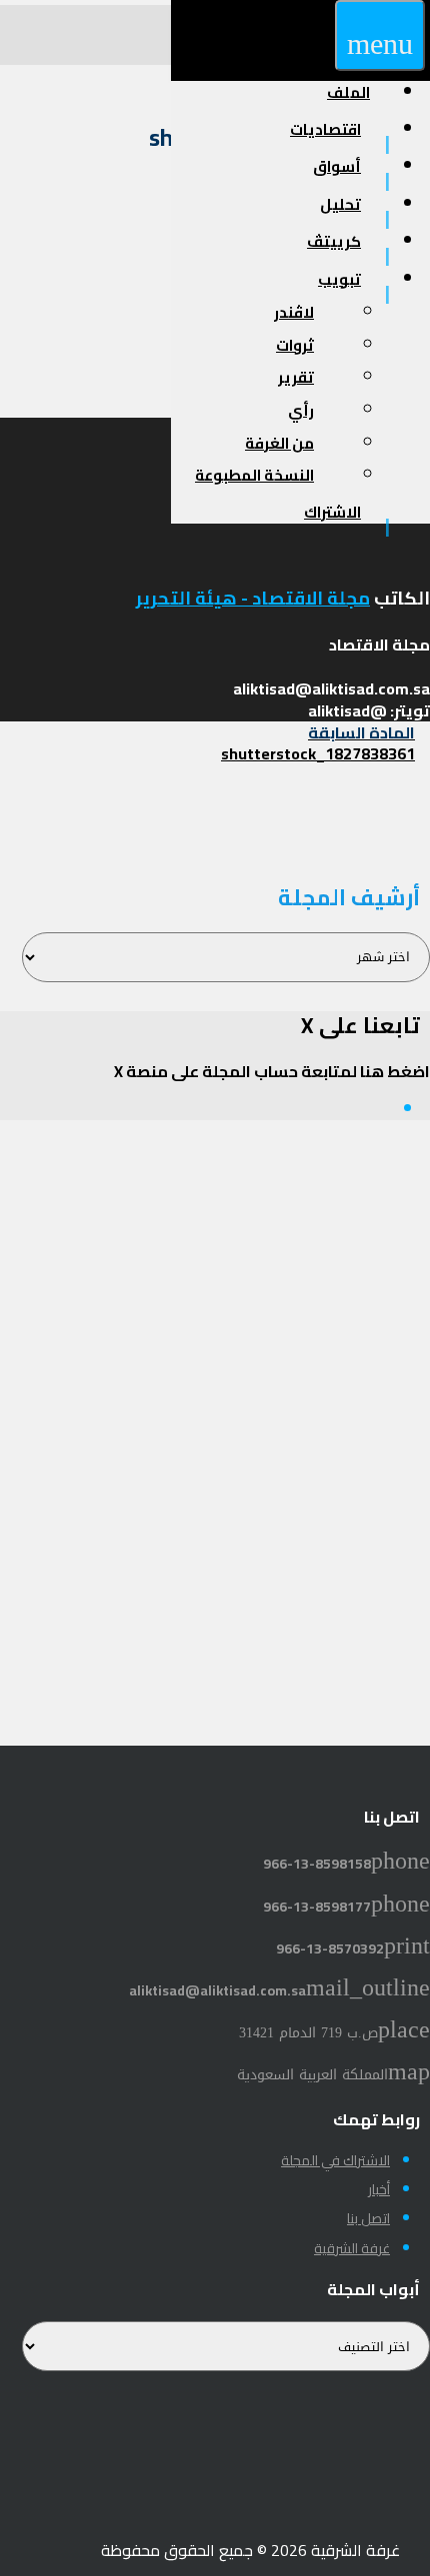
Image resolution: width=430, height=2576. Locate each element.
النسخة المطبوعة (254, 475)
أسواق (337, 166)
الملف (348, 92)
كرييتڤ (334, 241)
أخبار (379, 2189)
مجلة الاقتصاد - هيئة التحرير (253, 598)
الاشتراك (332, 512)
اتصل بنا (368, 2218)
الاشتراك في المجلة (335, 2160)
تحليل (340, 204)
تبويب (339, 279)
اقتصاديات (325, 129)
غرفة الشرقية (352, 2248)
